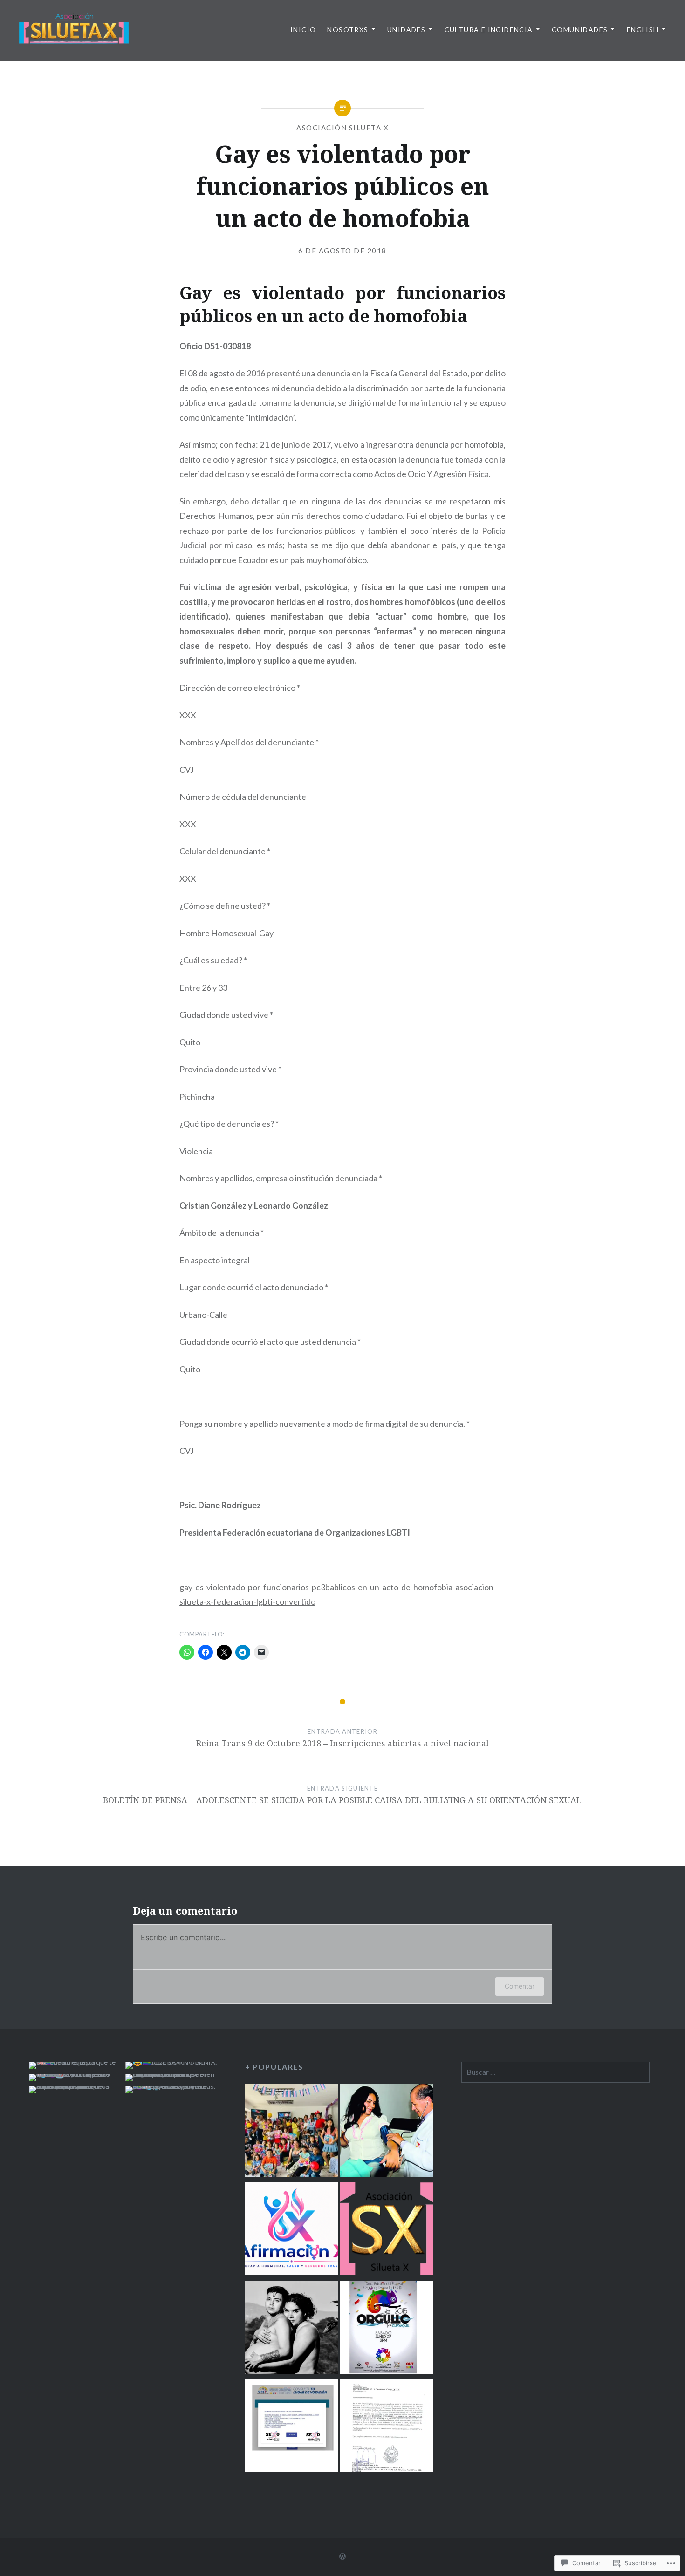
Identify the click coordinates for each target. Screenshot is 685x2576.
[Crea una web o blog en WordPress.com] (342, 2557)
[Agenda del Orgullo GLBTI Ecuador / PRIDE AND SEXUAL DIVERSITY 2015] (387, 2329)
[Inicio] (292, 2132)
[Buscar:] (555, 2072)
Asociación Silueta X (342, 128)
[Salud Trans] (387, 2132)
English (643, 30)
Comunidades (580, 30)
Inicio (303, 30)
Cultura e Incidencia (489, 30)
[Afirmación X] (292, 2231)
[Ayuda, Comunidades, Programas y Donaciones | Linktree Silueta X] (387, 2231)
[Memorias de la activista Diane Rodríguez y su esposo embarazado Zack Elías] (292, 2329)
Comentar (520, 1986)
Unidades (406, 30)
